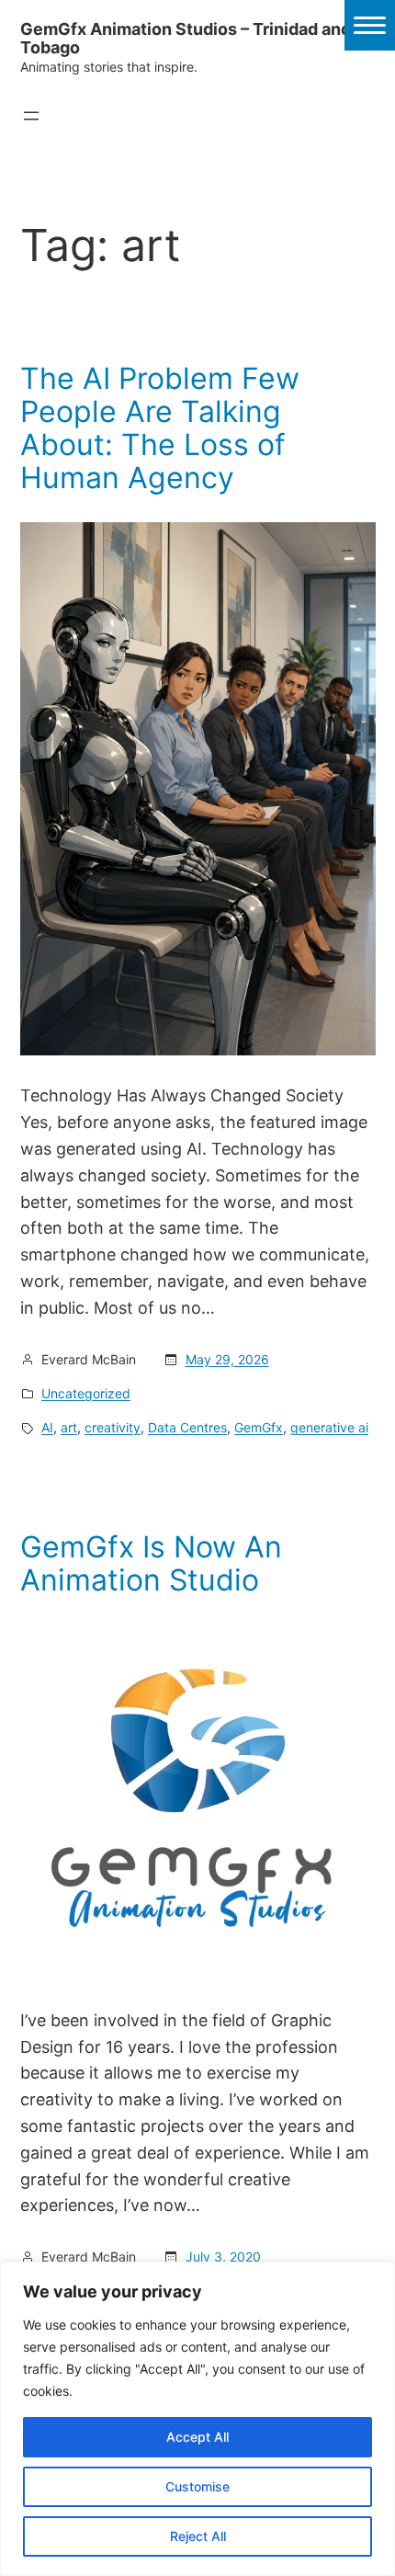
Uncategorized (86, 1393)
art (69, 1427)
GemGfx (259, 1427)
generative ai (329, 1427)
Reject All (198, 2536)
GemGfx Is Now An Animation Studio (151, 1564)
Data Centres (187, 1427)
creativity (113, 1427)
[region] (197, 2419)
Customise (197, 2486)
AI (47, 1427)
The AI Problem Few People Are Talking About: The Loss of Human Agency (160, 428)
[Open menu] (31, 116)
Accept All (197, 2437)
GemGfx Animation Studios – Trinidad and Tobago (186, 38)
